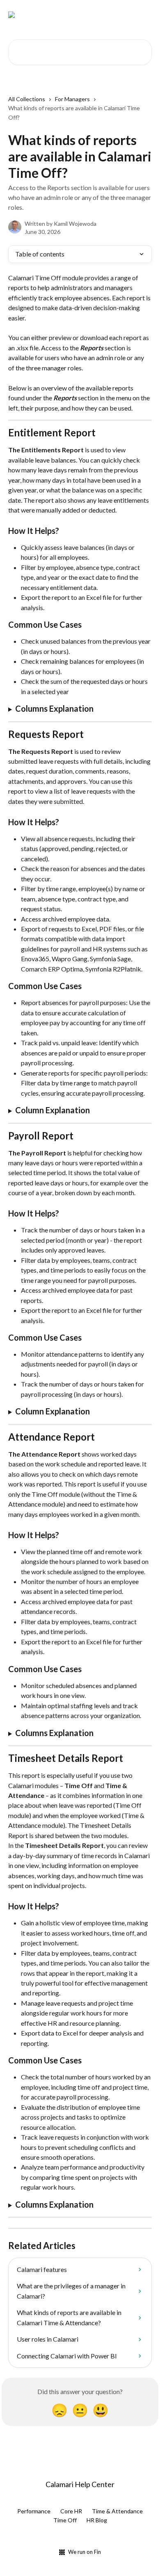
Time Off (65, 2520)
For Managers (72, 99)
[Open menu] (144, 15)
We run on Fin (85, 2552)
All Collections (27, 99)
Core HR (71, 2511)
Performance (34, 2511)
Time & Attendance (117, 2511)
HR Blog (97, 2520)
